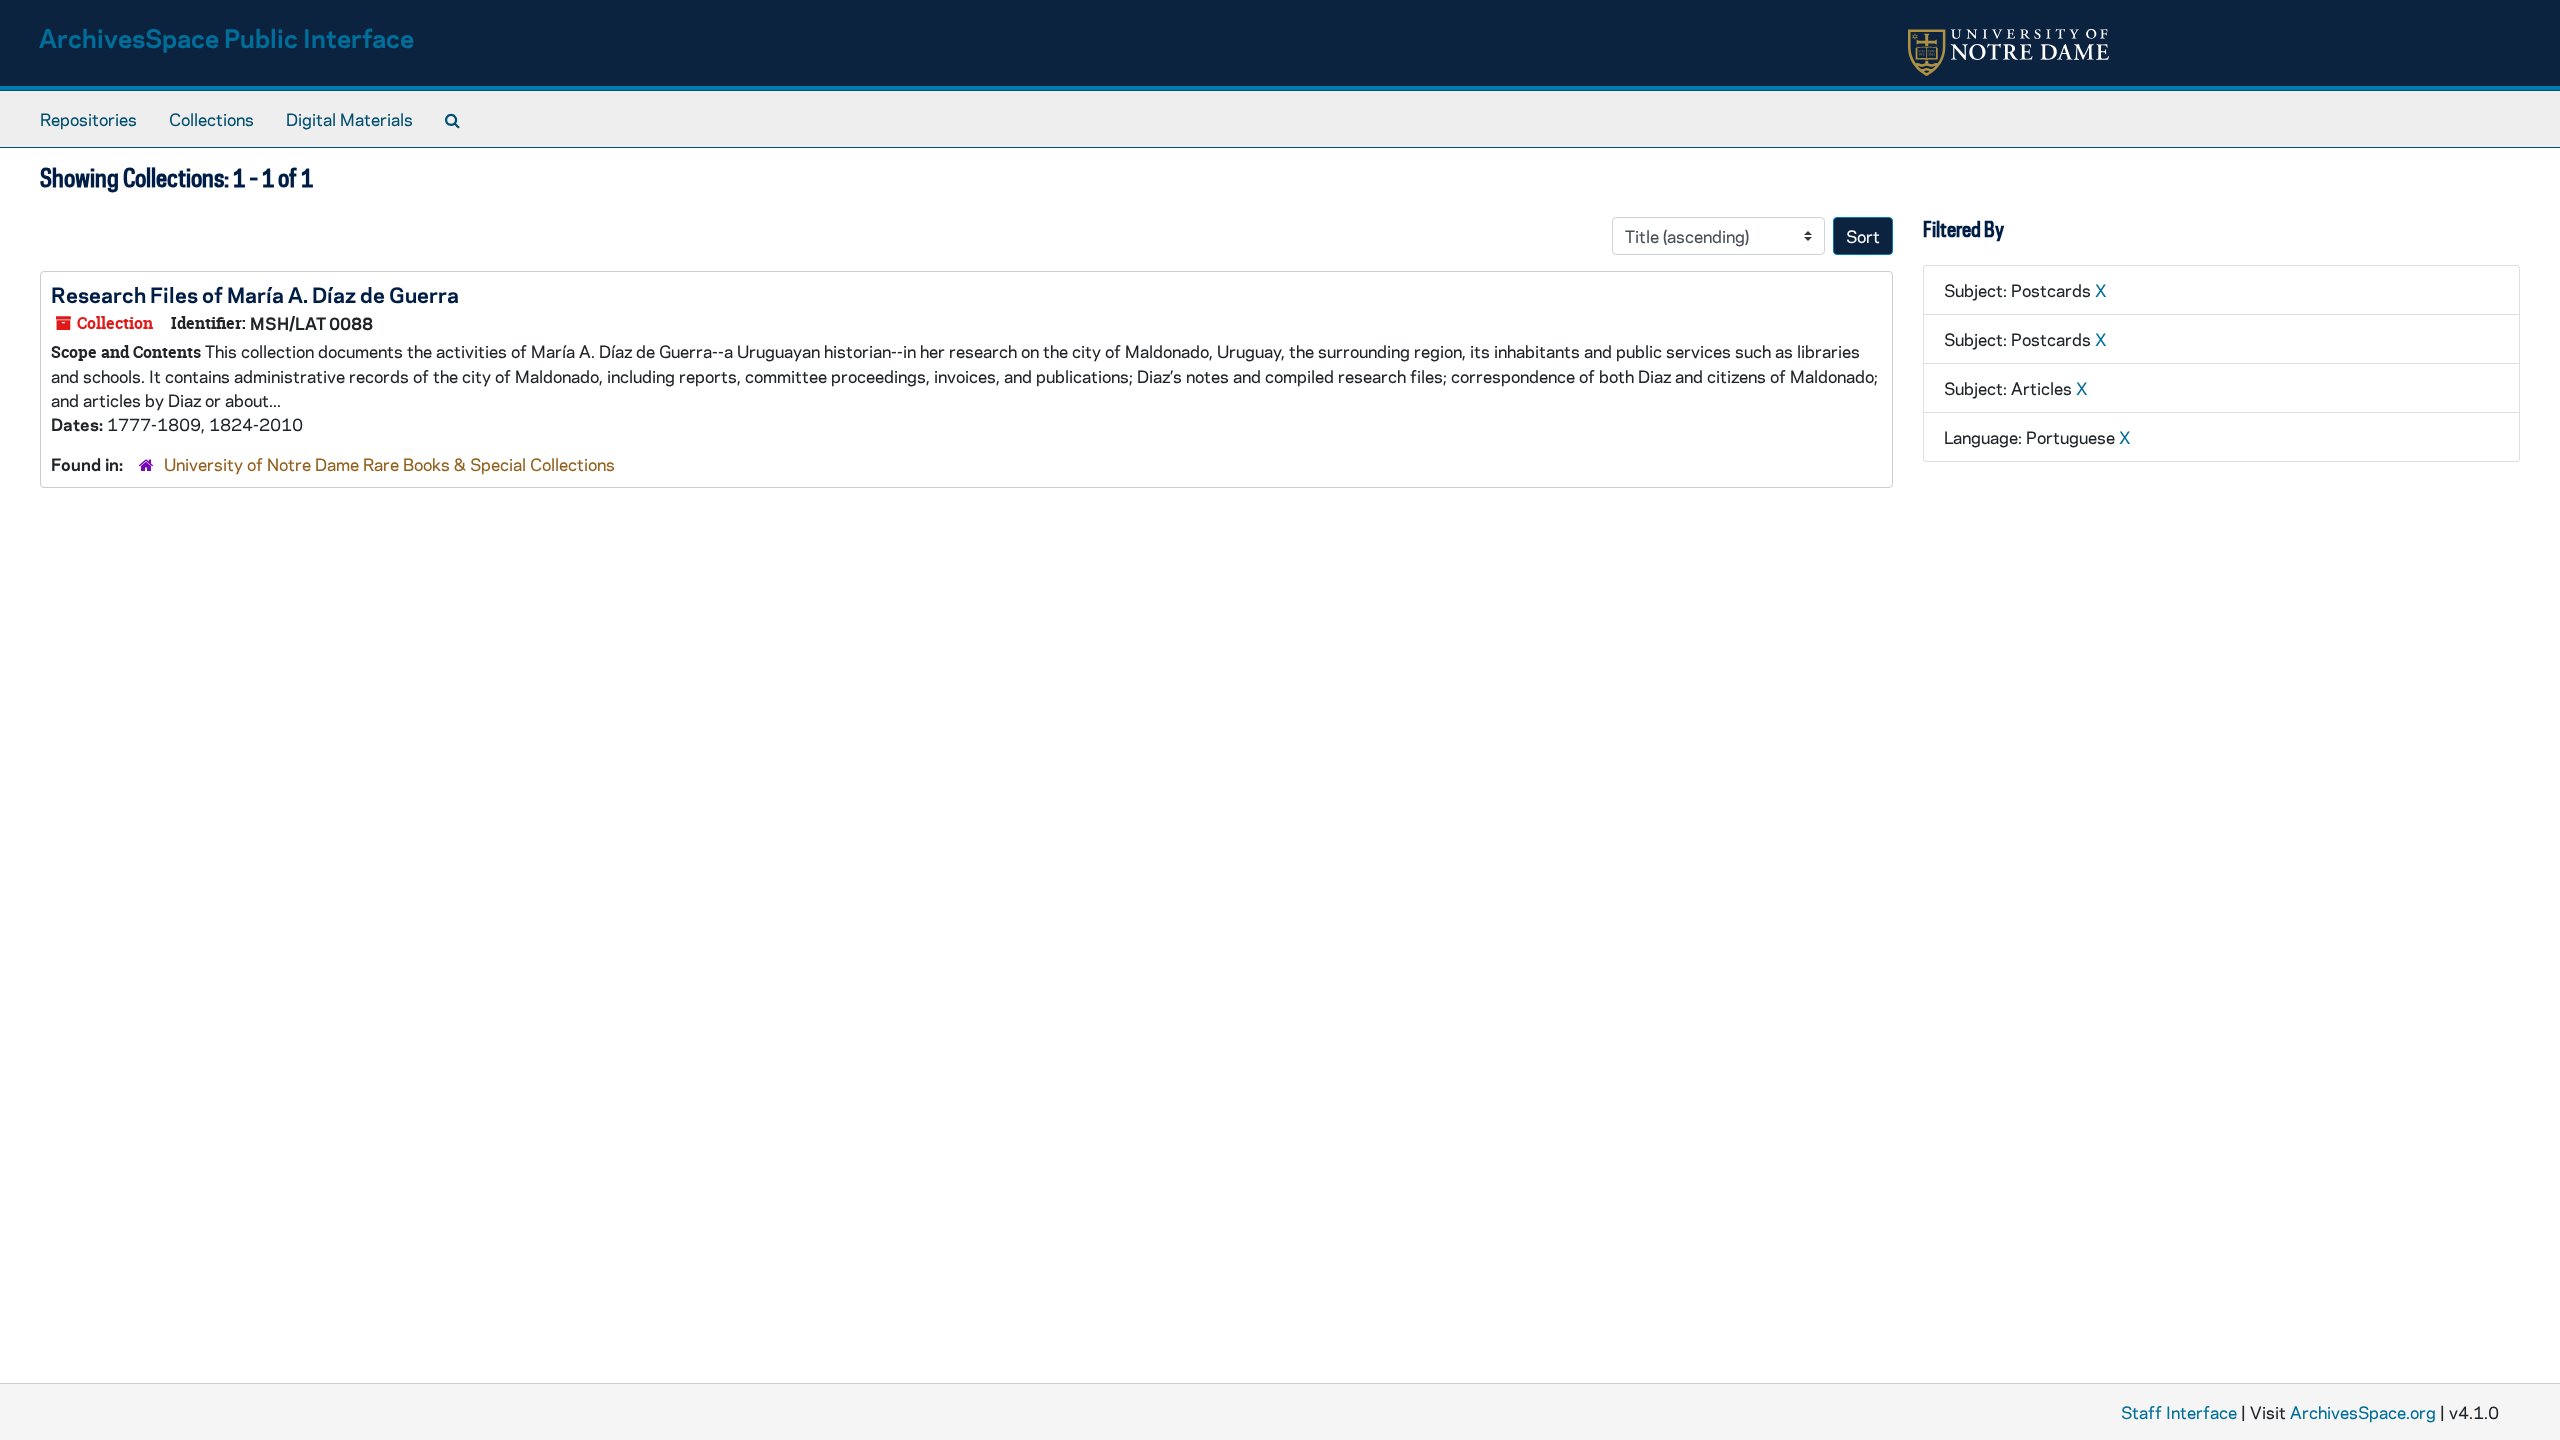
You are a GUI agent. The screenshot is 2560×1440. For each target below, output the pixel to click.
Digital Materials (349, 119)
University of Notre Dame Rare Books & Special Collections (389, 464)
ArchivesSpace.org (2363, 1412)
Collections (211, 119)
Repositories (88, 119)
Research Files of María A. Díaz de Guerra (255, 294)
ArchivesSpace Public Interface (226, 37)
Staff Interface (2179, 1412)
